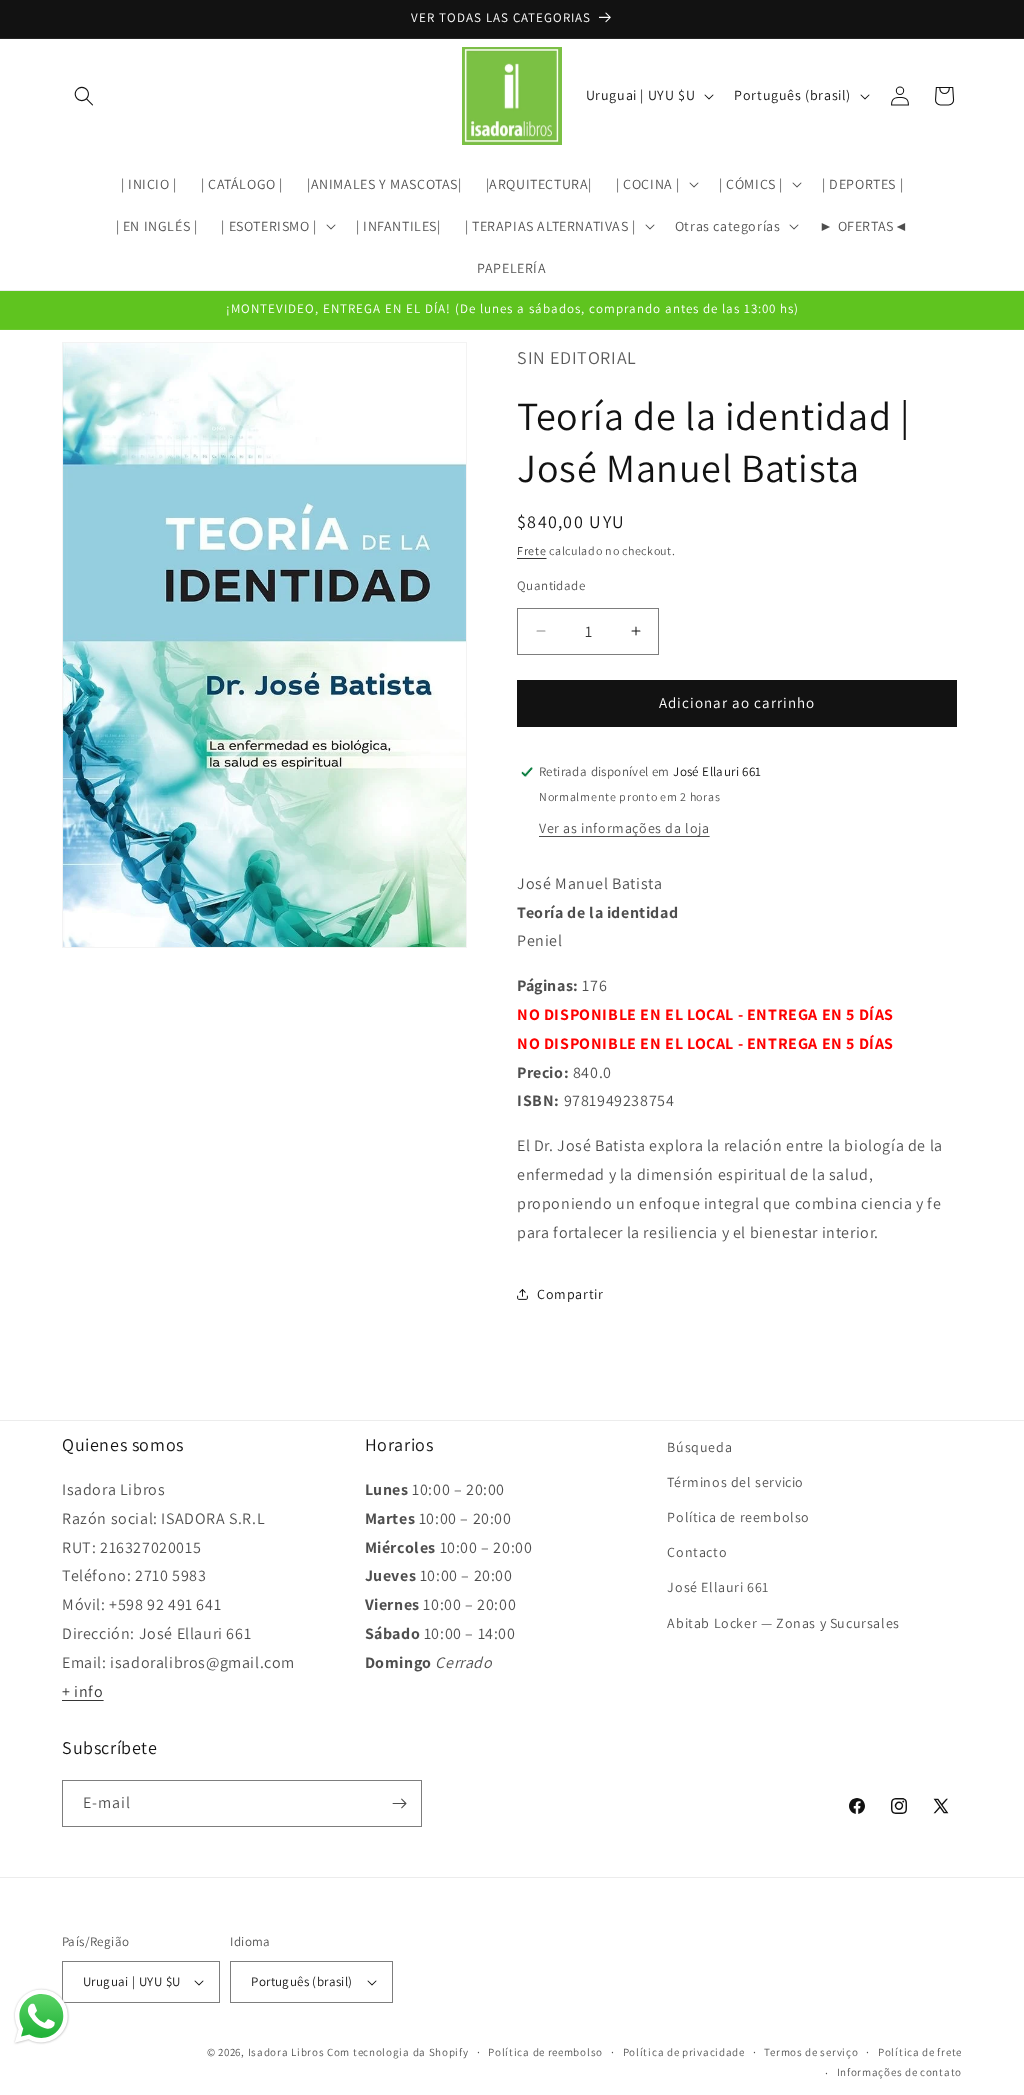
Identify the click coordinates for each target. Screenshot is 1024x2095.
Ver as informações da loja (624, 828)
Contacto (697, 1552)
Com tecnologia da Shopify (398, 2052)
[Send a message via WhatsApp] (41, 2016)
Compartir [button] (570, 1294)
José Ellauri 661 (718, 1587)
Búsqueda (699, 1447)
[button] (84, 96)
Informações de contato (899, 2072)
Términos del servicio (735, 1482)
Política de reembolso (738, 1517)
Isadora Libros (286, 2052)
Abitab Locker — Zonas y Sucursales (783, 1623)
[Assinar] (399, 1803)
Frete (532, 550)
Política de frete (920, 2052)
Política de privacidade (684, 2052)
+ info (83, 1691)
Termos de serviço (811, 2052)
